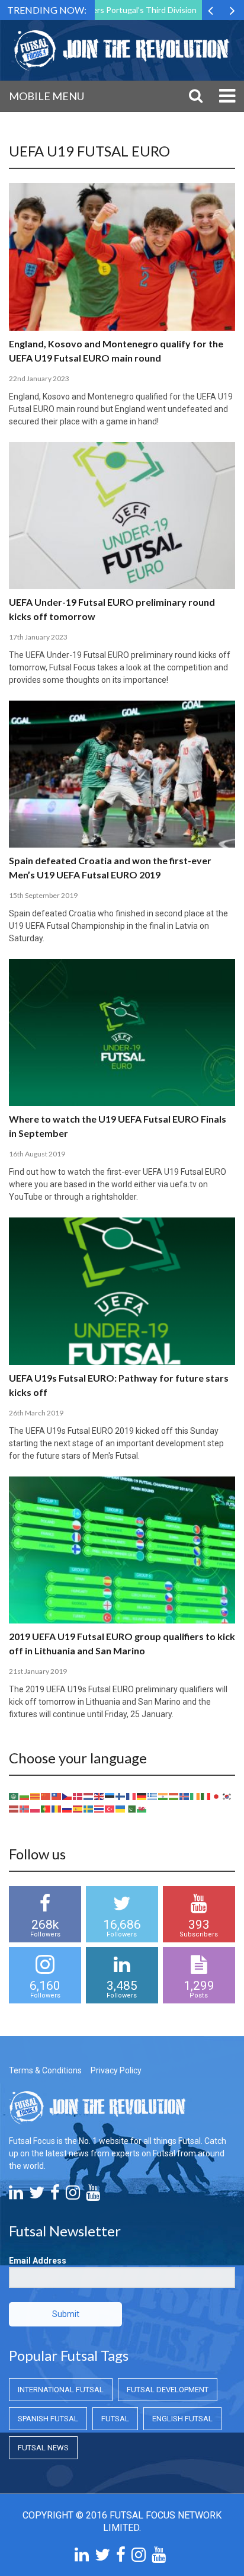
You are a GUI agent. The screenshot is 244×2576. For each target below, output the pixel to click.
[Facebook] (55, 2195)
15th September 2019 (43, 895)
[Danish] (78, 1796)
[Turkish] (110, 1808)
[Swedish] (89, 1808)
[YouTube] (93, 2195)
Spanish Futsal (48, 2419)
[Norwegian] (25, 1808)
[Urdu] (131, 1808)
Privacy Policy (116, 2070)
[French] (131, 1796)
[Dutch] (89, 1796)
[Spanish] (78, 1808)
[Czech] (68, 1796)
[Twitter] (37, 2195)
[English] (99, 1796)
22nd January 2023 (39, 378)
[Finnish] (121, 1796)
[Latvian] (14, 1808)
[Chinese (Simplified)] (46, 1796)
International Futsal (61, 2390)
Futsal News (43, 2448)
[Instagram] (73, 2195)
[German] (142, 1796)
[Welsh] (142, 1808)
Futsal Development (168, 2390)
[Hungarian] (174, 1796)
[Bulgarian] (25, 1796)
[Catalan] (36, 1796)
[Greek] (153, 1796)
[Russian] (68, 1808)
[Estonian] (110, 1796)
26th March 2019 (36, 1413)
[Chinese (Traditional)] (57, 1796)
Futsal (115, 2419)
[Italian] (206, 1796)
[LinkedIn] (16, 2195)
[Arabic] (14, 1796)
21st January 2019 (38, 1671)
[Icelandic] (185, 1796)
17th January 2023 (38, 637)
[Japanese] (217, 1796)
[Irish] (195, 1796)
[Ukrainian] (121, 1808)
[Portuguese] (46, 1808)
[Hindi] (163, 1796)
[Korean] (227, 1796)
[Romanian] (57, 1808)
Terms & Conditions (45, 2070)
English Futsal (182, 2419)
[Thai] (99, 1808)
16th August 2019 (37, 1154)
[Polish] (36, 1808)
